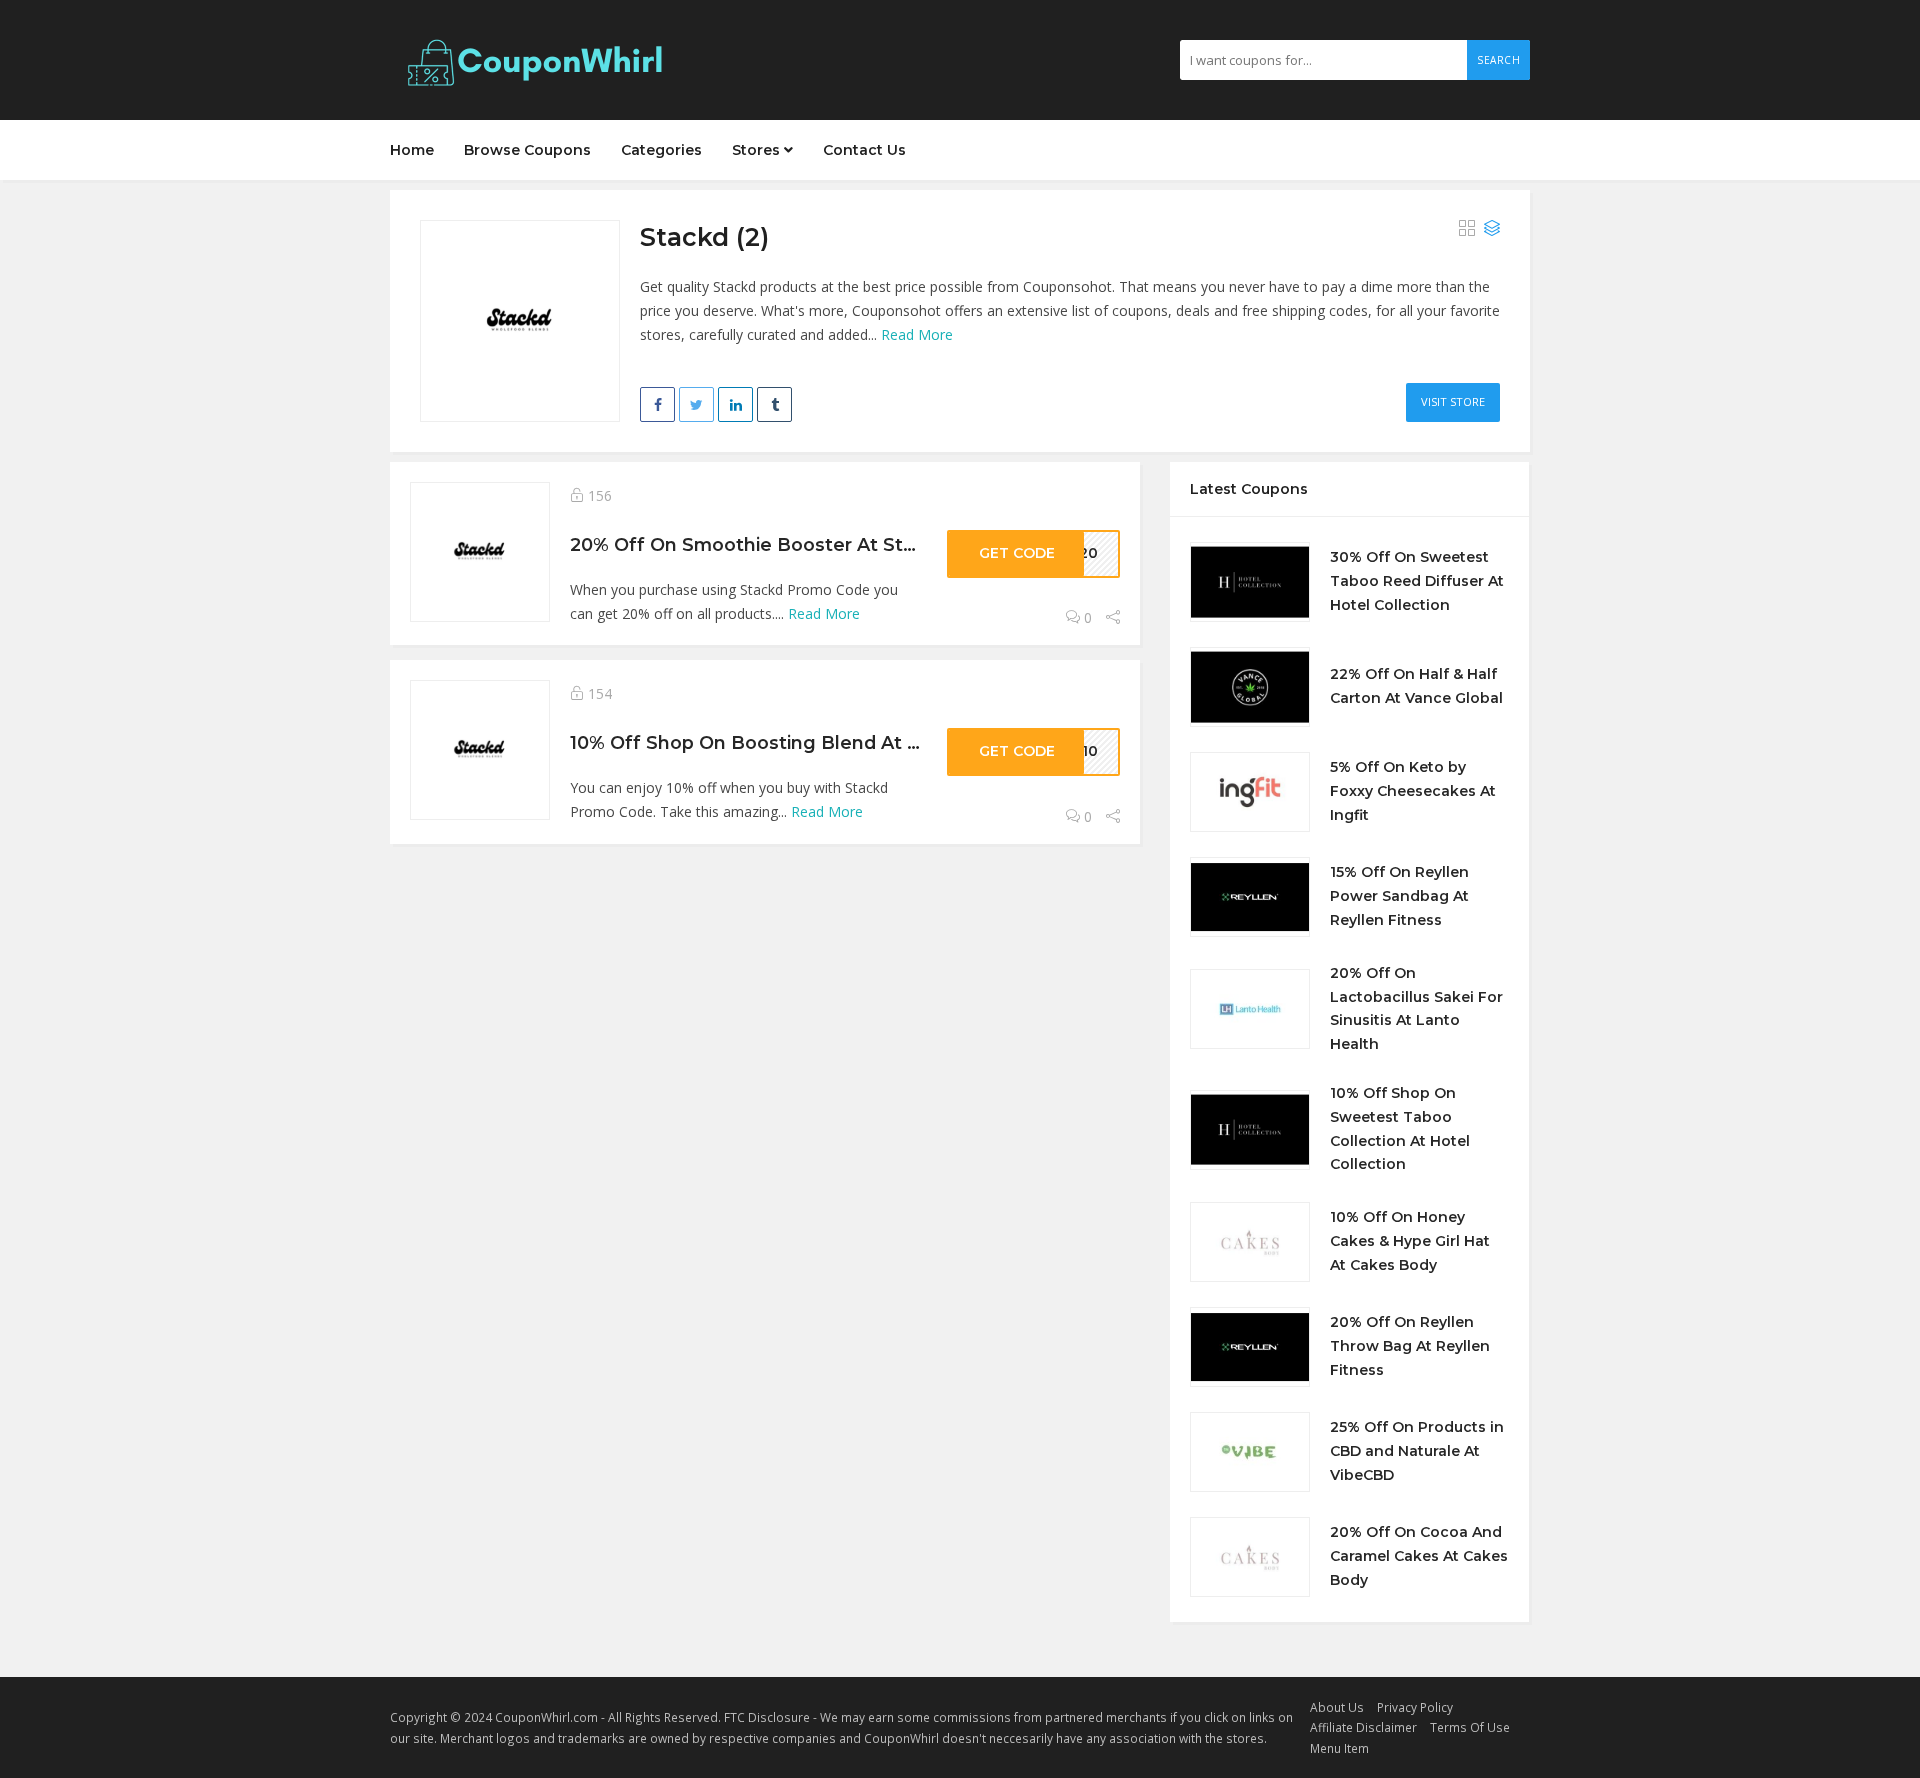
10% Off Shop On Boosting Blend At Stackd (771, 742)
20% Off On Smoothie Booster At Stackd (759, 544)
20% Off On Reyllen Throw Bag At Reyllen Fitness (1410, 1346)
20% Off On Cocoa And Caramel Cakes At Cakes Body (1419, 1556)
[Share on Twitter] (696, 404)
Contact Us (864, 150)
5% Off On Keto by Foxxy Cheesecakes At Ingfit (1413, 791)
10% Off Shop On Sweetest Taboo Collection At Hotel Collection (1400, 1128)
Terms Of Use (1470, 1727)
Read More (917, 334)
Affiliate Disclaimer (1363, 1727)
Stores (758, 150)
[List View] (1492, 229)
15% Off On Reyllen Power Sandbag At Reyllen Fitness (1399, 896)
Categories (661, 150)
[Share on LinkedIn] (735, 404)
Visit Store (1453, 401)
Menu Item (1339, 1748)
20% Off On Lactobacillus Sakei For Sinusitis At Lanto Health (1416, 1008)
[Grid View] (1467, 229)
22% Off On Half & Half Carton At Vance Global (1416, 686)
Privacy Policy (1415, 1707)
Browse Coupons (527, 150)
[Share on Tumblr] (774, 404)
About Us (1337, 1707)
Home (412, 150)
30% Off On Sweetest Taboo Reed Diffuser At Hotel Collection (1417, 581)
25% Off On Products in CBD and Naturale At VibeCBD (1417, 1451)
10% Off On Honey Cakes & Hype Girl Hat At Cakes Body (1410, 1241)
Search (1498, 60)
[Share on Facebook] (657, 404)
